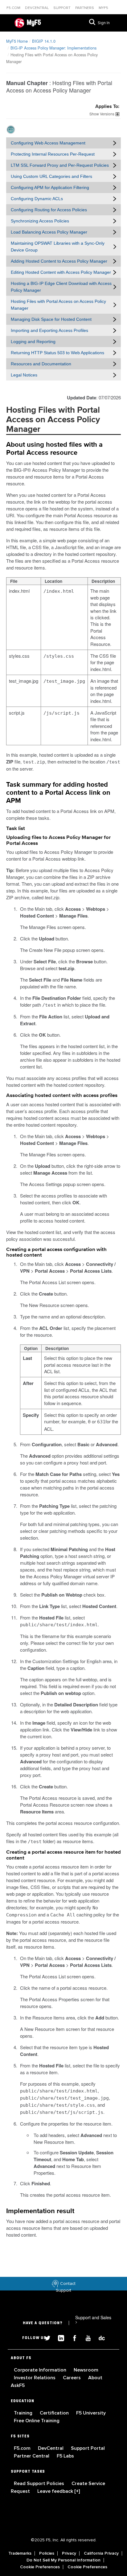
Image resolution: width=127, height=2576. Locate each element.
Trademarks (20, 2553)
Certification (55, 2413)
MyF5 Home (17, 41)
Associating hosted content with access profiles (62, 1096)
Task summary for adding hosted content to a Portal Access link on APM (58, 793)
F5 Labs (65, 2456)
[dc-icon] (99, 2337)
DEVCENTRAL (37, 8)
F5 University (91, 2413)
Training (24, 2413)
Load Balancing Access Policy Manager (49, 232)
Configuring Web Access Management (48, 143)
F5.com (14, 8)
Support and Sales (93, 2320)
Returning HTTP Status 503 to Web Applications (57, 353)
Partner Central (32, 2456)
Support (62, 8)
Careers (72, 2378)
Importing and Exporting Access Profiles (49, 330)
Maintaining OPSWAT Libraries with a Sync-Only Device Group (58, 247)
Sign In (104, 23)
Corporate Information (41, 2370)
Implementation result (40, 2211)
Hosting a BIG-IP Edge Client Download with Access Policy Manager (61, 287)
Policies (47, 2553)
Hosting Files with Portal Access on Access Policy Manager (58, 305)
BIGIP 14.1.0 (44, 41)
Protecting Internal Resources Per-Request (53, 154)
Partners (85, 8)
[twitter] (45, 2337)
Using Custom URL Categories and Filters (51, 176)
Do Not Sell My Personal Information (63, 2560)
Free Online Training (37, 2421)
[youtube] (86, 2337)
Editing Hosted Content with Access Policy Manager (61, 272)
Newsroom (86, 2370)
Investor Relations (35, 2378)
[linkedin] (59, 2337)
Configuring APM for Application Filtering (50, 187)
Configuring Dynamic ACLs (37, 199)
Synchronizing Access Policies (40, 221)
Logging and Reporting (33, 342)
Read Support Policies (40, 2484)
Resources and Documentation (41, 364)
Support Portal (88, 2448)
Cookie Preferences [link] (40, 2567)
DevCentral (51, 2448)
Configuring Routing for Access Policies (49, 210)
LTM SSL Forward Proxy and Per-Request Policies (60, 165)
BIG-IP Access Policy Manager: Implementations (53, 48)
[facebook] (72, 2337)
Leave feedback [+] (59, 2491)
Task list (16, 829)
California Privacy (101, 2553)
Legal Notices (24, 375)
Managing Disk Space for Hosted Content (51, 319)
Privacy (69, 2553)
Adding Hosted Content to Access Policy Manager (59, 261)
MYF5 (103, 8)
